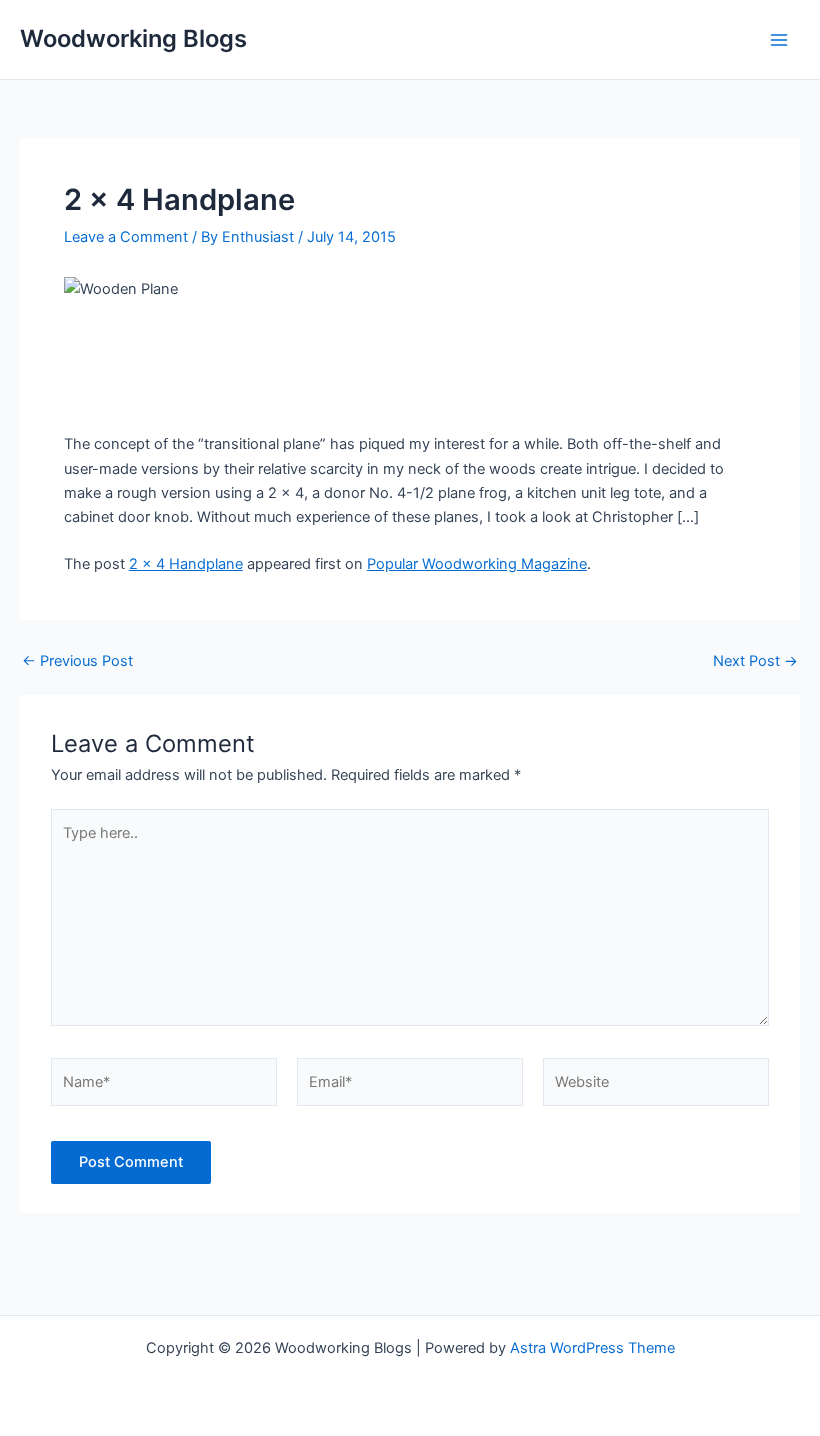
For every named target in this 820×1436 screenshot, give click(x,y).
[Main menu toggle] (779, 40)
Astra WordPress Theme (592, 1348)
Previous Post (77, 661)
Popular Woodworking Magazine (477, 564)
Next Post (755, 661)
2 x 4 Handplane (186, 564)
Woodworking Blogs (133, 38)
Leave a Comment (126, 237)
